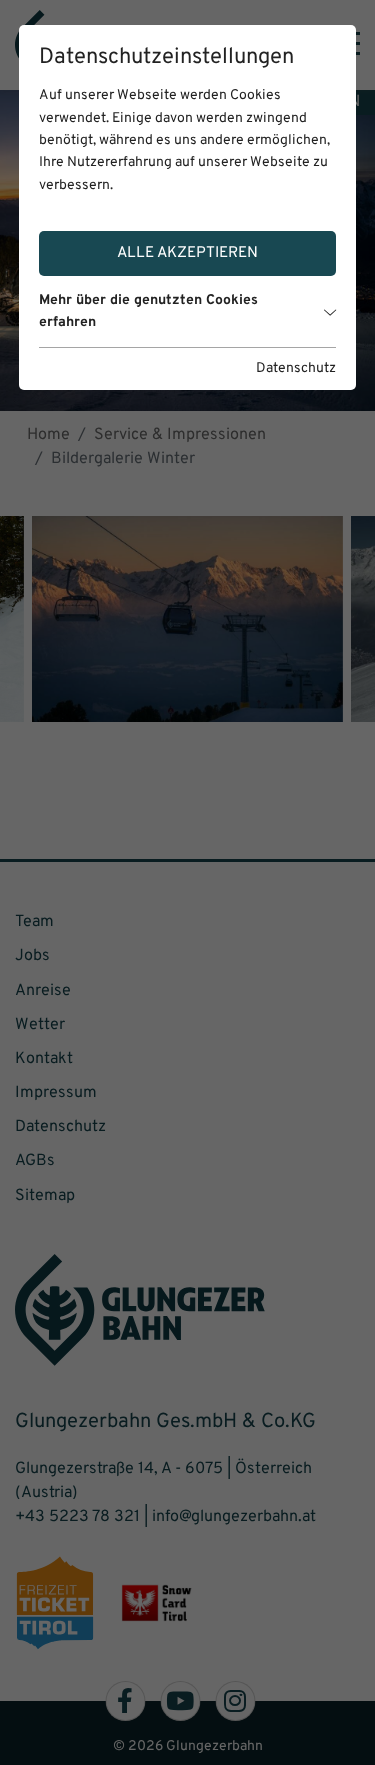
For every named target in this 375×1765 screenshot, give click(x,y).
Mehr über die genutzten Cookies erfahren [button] (148, 311)
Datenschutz (296, 368)
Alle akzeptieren (187, 253)
